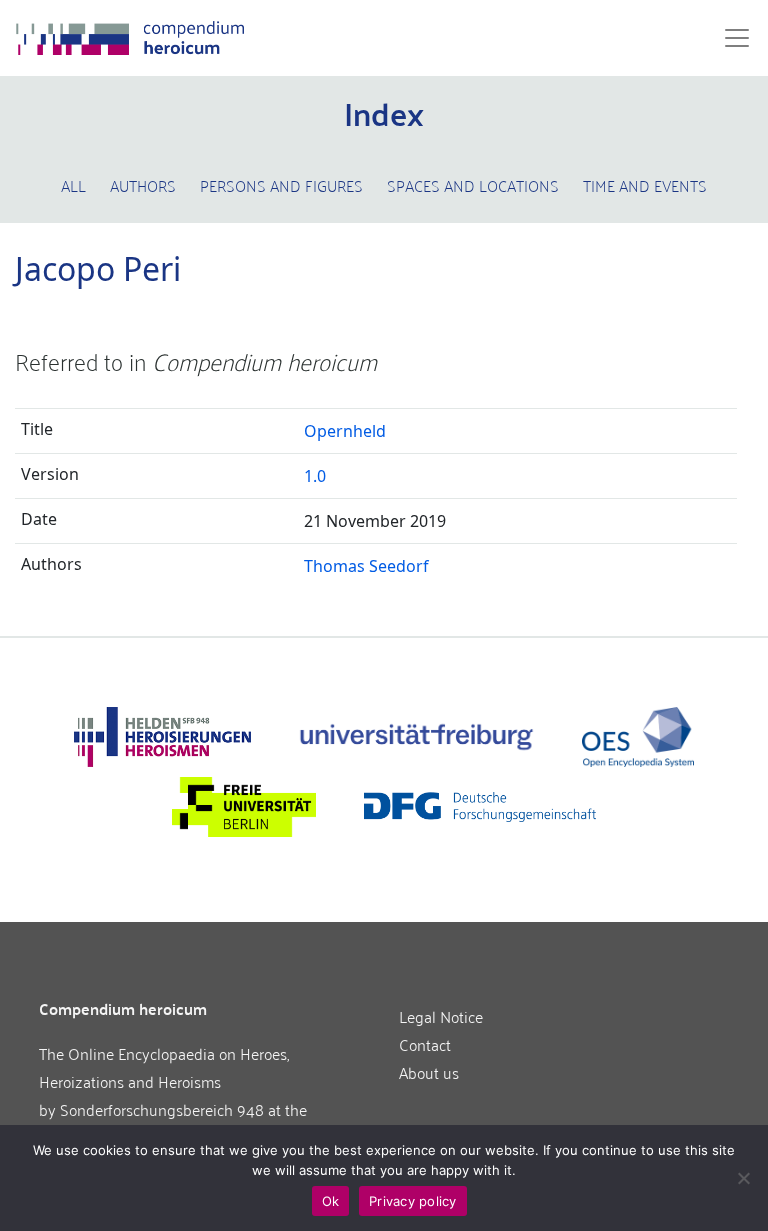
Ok (331, 1201)
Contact (425, 1044)
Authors (143, 185)
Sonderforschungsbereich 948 (162, 1109)
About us (429, 1072)
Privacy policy (413, 1201)
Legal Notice (441, 1016)
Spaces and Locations (473, 185)
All (73, 185)
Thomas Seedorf (366, 566)
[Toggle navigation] (731, 38)
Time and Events (645, 185)
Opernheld (345, 431)
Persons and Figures (281, 185)
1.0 (315, 476)
